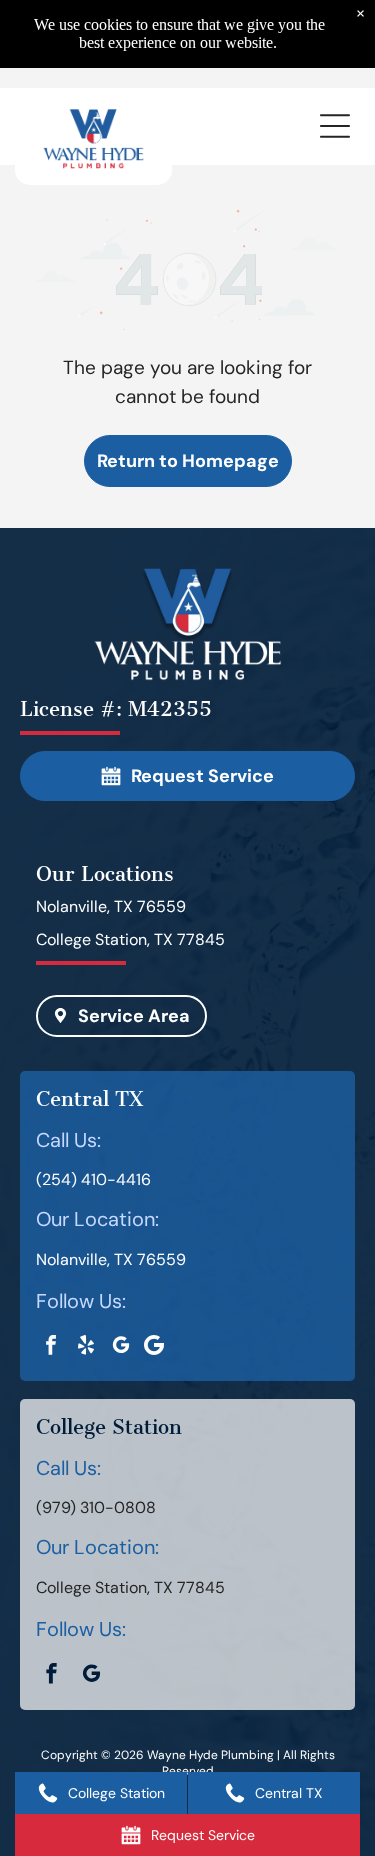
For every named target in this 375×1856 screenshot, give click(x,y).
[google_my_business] (121, 1347)
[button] (335, 126)
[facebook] (51, 1347)
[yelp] (86, 1347)
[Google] (153, 1347)
